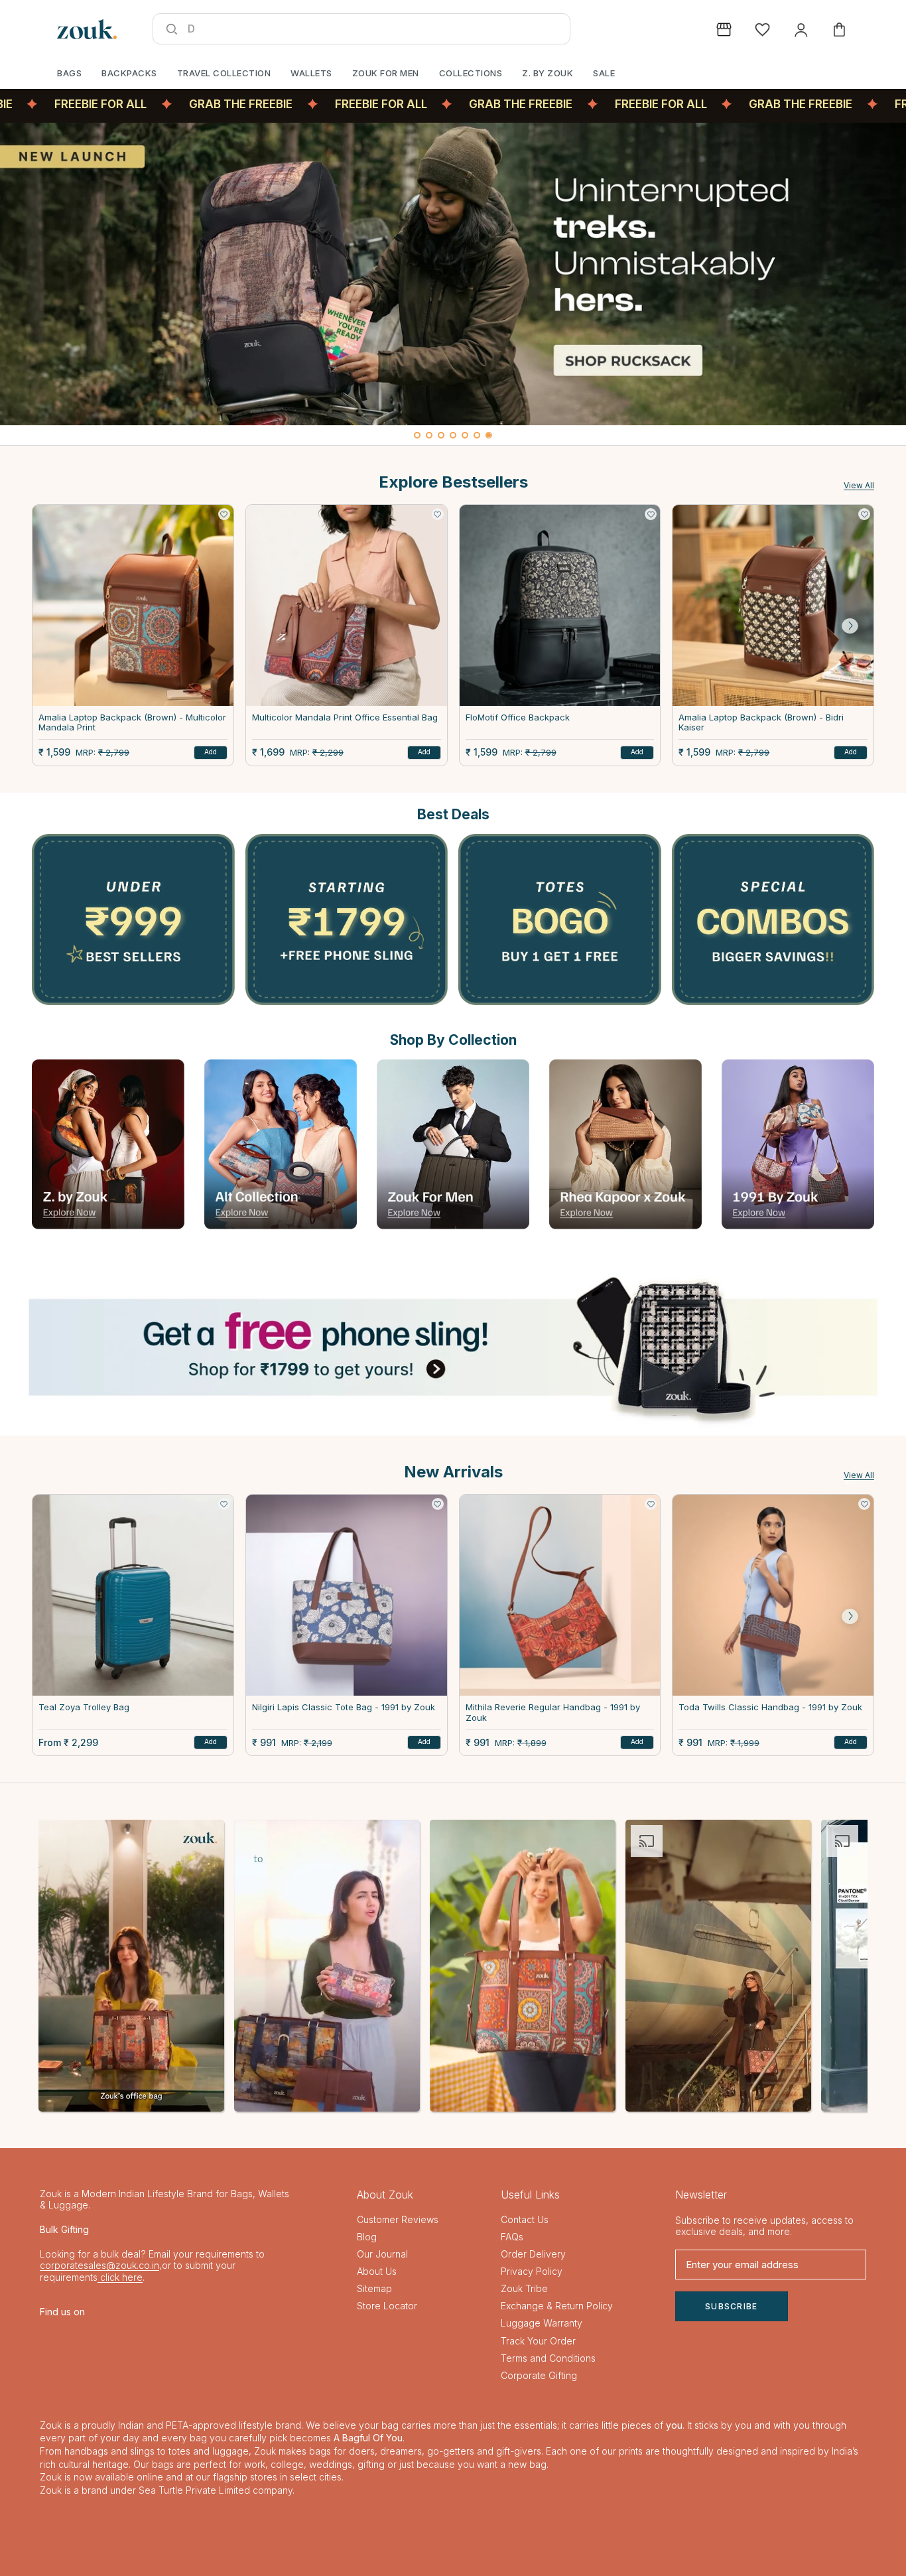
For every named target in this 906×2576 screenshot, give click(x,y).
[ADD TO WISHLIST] (224, 514)
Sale (604, 73)
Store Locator (387, 2306)
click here (120, 2277)
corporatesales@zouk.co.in (99, 2265)
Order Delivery (533, 2254)
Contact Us (525, 2219)
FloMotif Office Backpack (518, 717)
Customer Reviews (398, 2219)
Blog (367, 2237)
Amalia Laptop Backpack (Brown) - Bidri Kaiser (761, 723)
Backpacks (129, 73)
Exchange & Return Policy (557, 2306)
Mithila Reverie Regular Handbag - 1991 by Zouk (553, 1713)
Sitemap (374, 2288)
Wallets (311, 73)
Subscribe (732, 2306)
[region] (453, 284)
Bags (69, 73)
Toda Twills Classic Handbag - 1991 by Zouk (770, 1707)
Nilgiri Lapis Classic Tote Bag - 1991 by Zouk (344, 1707)
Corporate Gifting (539, 2375)
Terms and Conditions (548, 2358)
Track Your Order (538, 2341)
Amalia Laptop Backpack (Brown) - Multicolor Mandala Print (132, 723)
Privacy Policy (532, 2271)
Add (211, 752)
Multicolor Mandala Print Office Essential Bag (345, 717)
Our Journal (382, 2254)
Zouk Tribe (524, 2288)
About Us (377, 2271)
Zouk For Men (386, 73)
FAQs (512, 2237)
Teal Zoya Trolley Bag (84, 1707)
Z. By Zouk (548, 73)
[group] (453, 274)
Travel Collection (224, 73)
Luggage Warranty (542, 2323)
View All (859, 485)
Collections (471, 73)
